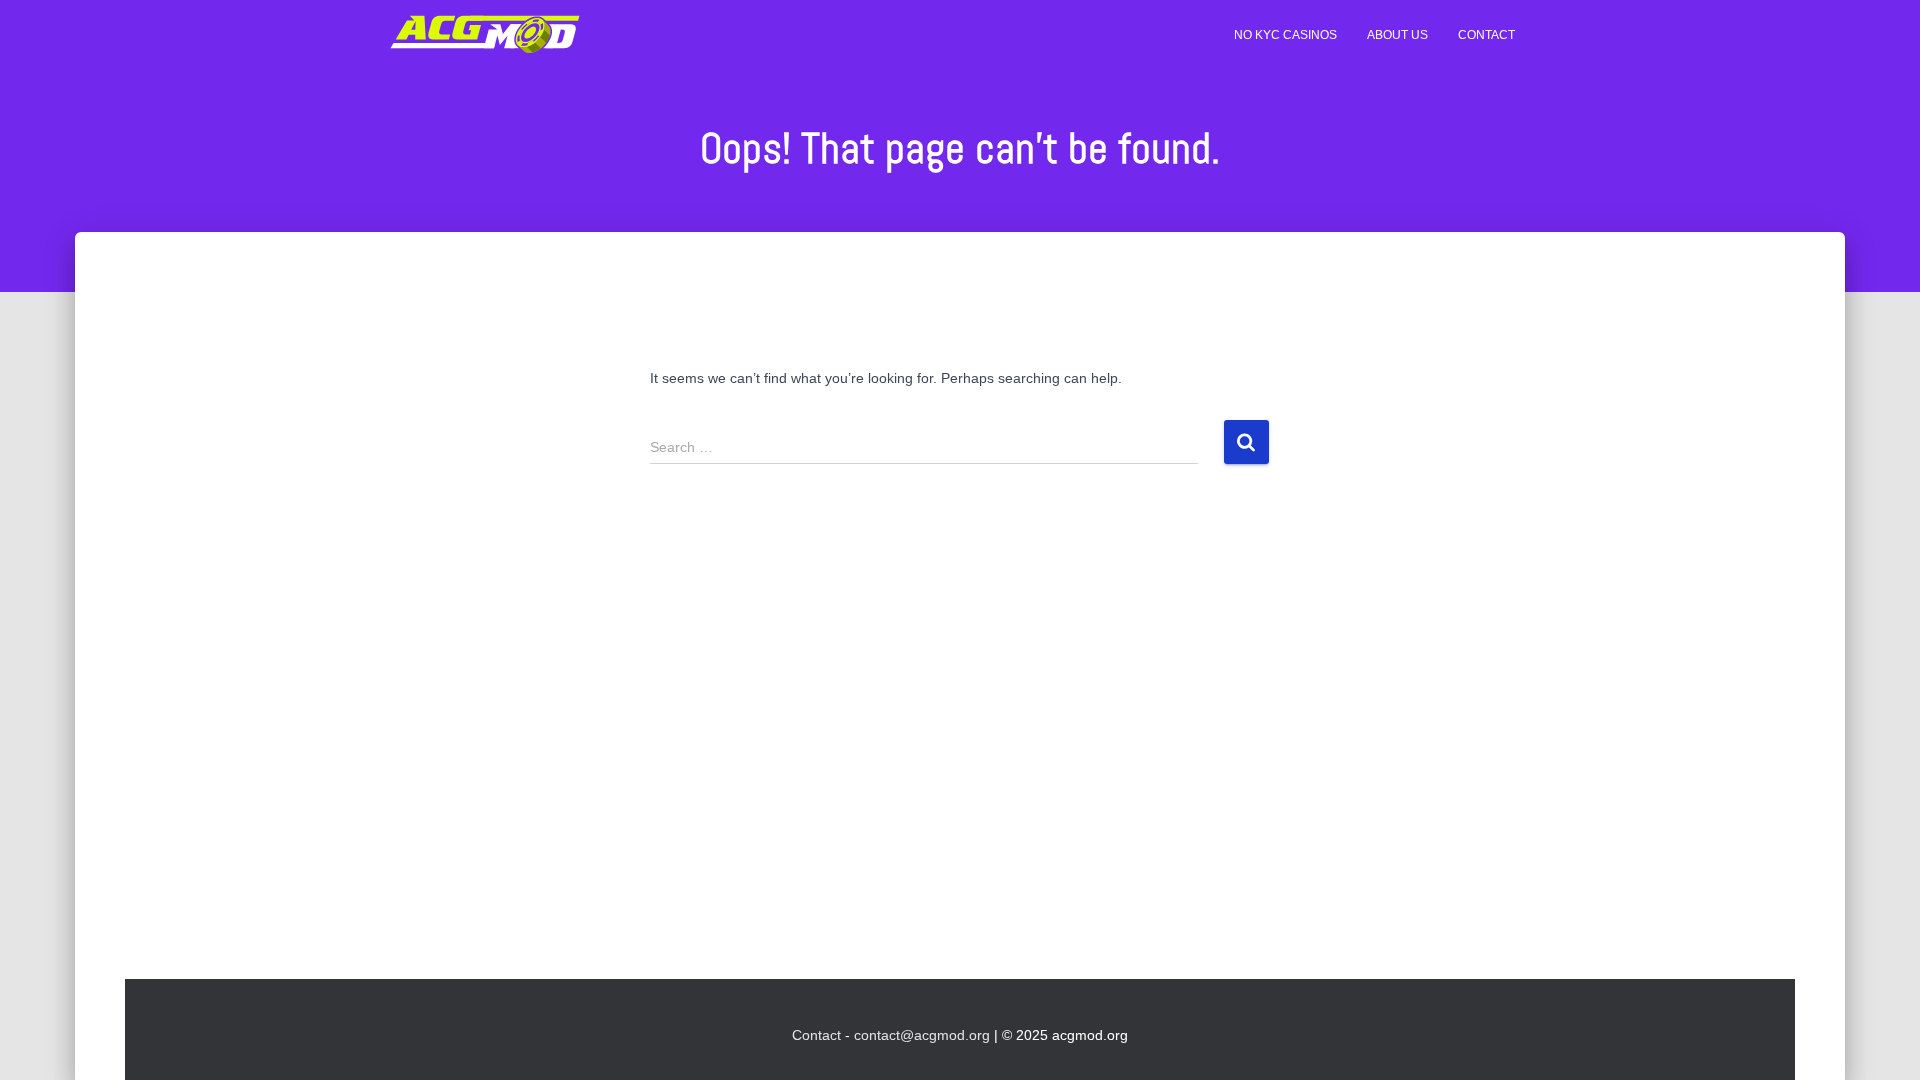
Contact (1486, 35)
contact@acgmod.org (922, 1035)
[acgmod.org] (485, 35)
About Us (1397, 35)
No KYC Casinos (1285, 35)
